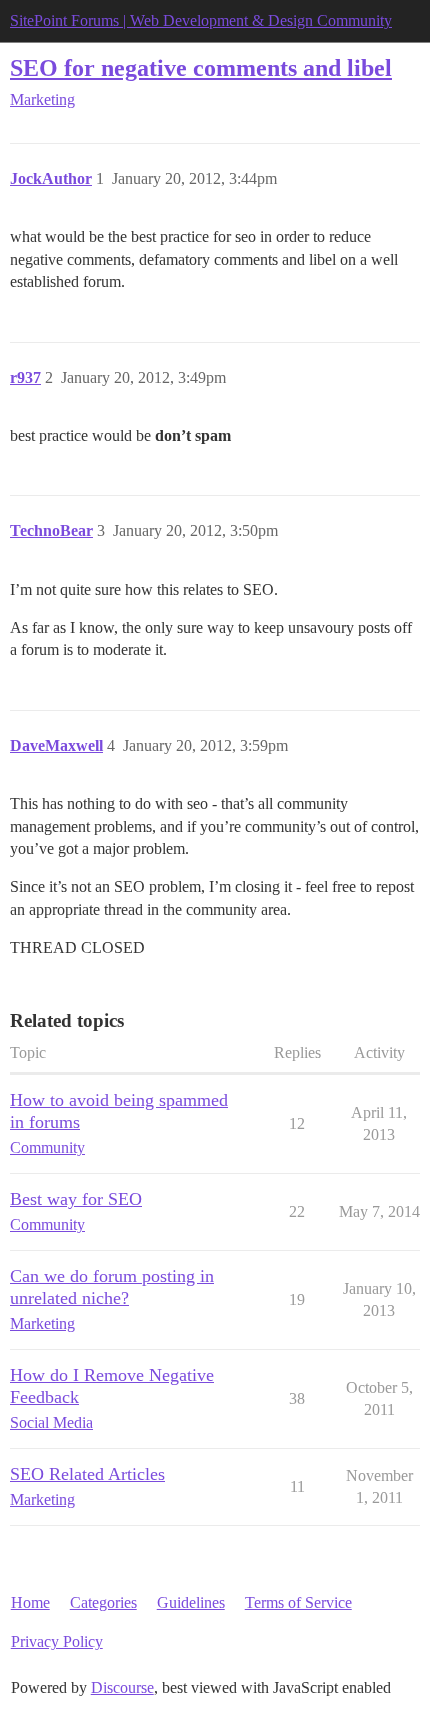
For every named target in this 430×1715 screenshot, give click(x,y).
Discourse (122, 1687)
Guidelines (191, 1602)
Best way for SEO (76, 1199)
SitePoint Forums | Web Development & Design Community (201, 20)
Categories (103, 1602)
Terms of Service (298, 1602)
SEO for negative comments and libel (201, 67)
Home (30, 1602)
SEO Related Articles (87, 1474)
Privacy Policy (57, 1641)
